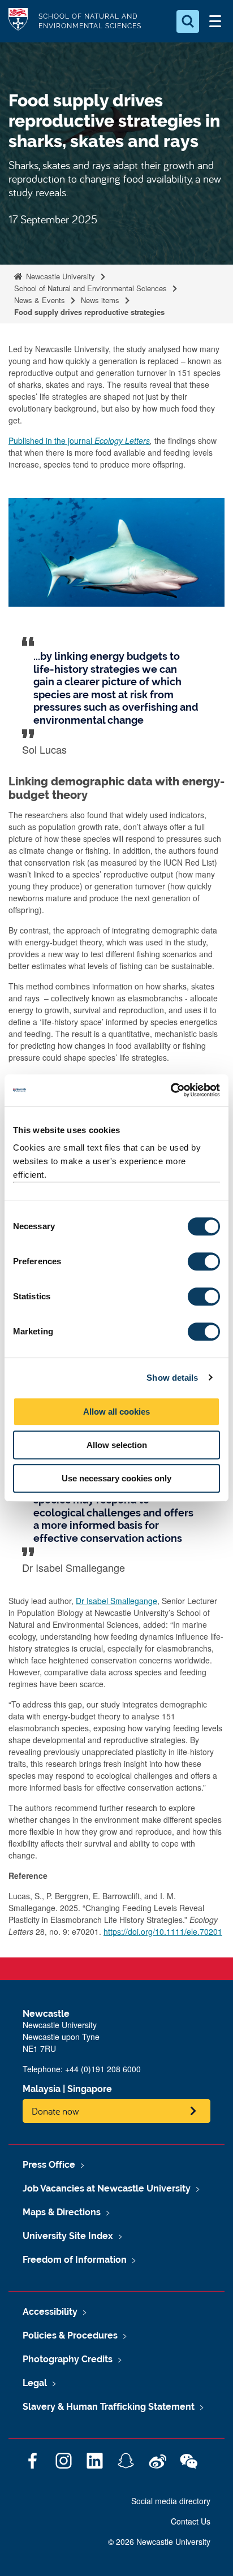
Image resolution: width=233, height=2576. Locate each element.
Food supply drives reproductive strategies (90, 312)
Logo (18, 21)
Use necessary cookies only (116, 1478)
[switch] (204, 1261)
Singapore (90, 2089)
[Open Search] (188, 21)
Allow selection (117, 1445)
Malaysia (42, 2089)
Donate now (55, 2111)
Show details (172, 1378)
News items (100, 300)
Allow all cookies (116, 1412)
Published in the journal (79, 440)
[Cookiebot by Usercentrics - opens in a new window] (171, 1090)
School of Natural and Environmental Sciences (90, 288)
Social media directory (171, 2501)
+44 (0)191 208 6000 (103, 2069)
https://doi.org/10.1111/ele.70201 (163, 1931)
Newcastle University (59, 276)
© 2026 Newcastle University (159, 2542)
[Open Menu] (215, 21)
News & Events (40, 300)
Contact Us (191, 2521)
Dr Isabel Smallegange (116, 1601)
